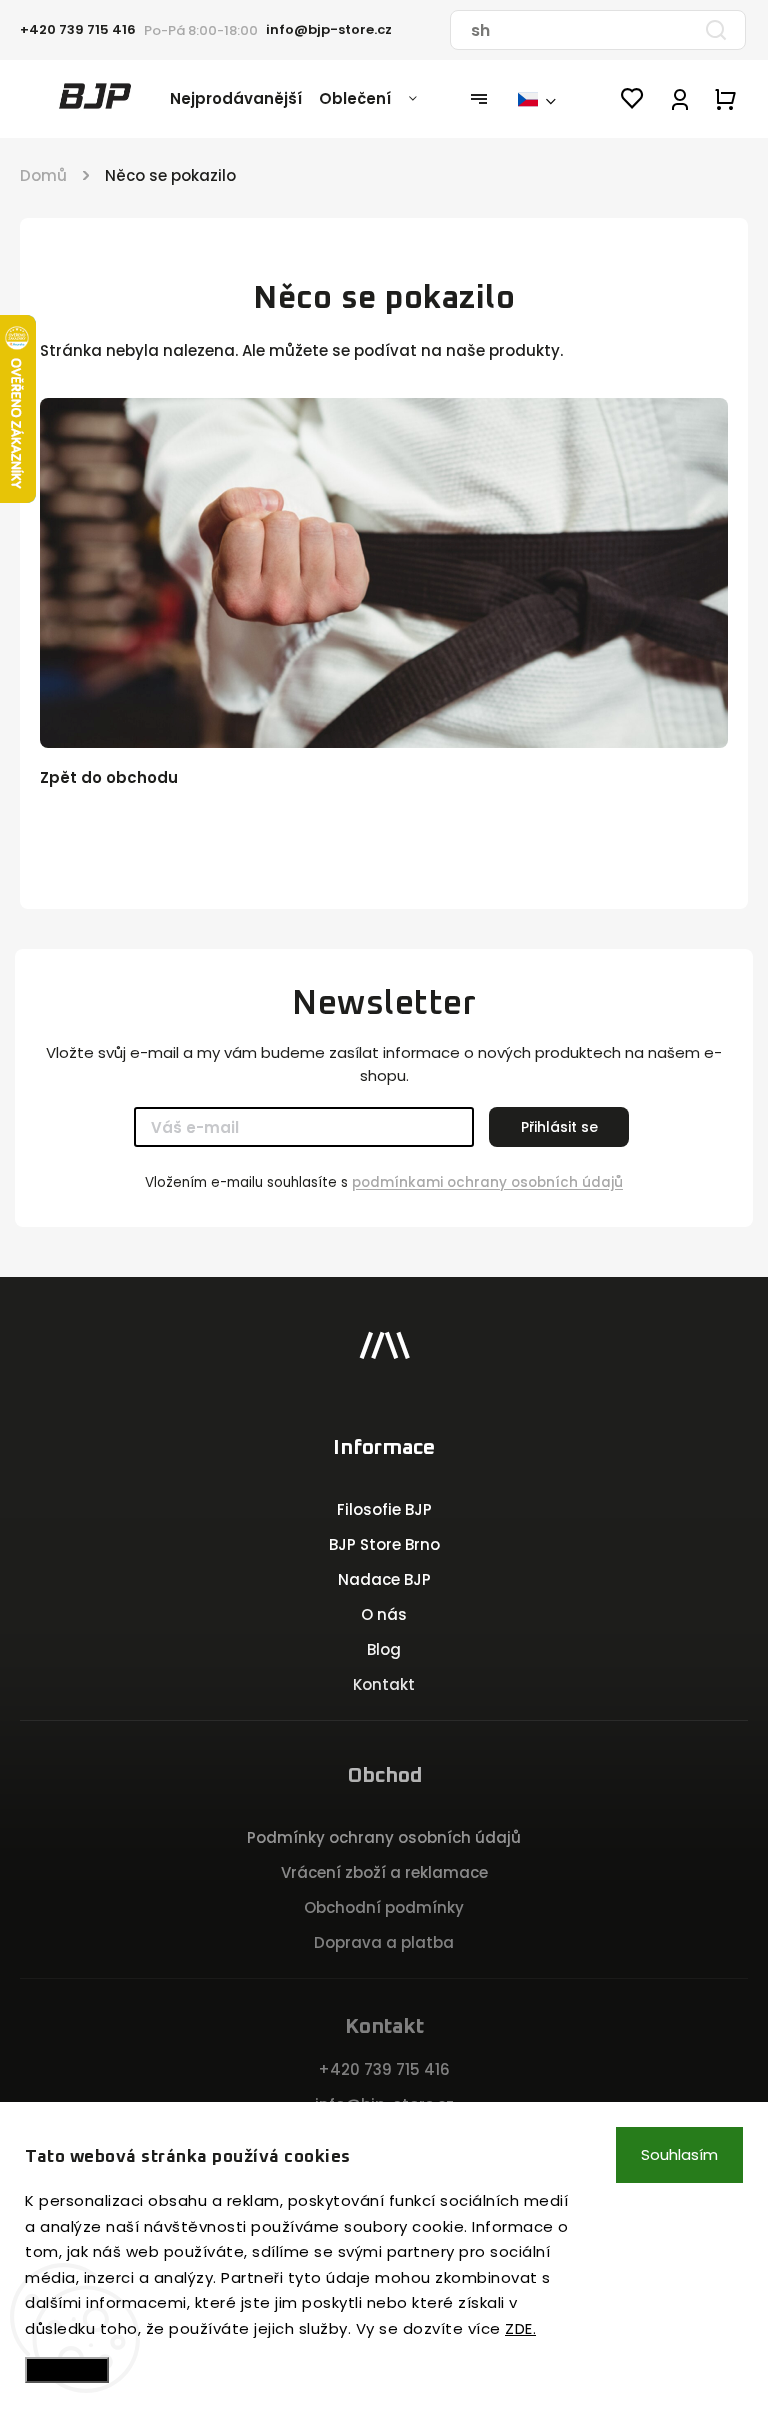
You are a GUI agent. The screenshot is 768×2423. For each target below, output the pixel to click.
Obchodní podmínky (384, 1907)
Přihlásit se (559, 1127)
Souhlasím (679, 2154)
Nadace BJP (384, 1579)
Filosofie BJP (384, 1509)
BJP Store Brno (384, 1544)
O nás (384, 1614)
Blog (384, 1649)
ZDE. (520, 2328)
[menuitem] (244, 99)
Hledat (716, 30)
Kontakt (384, 1684)
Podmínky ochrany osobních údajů (384, 1837)
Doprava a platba (384, 1942)
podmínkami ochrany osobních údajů (487, 1182)
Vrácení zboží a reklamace (384, 1872)
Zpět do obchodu (109, 777)
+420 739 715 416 (384, 2069)
